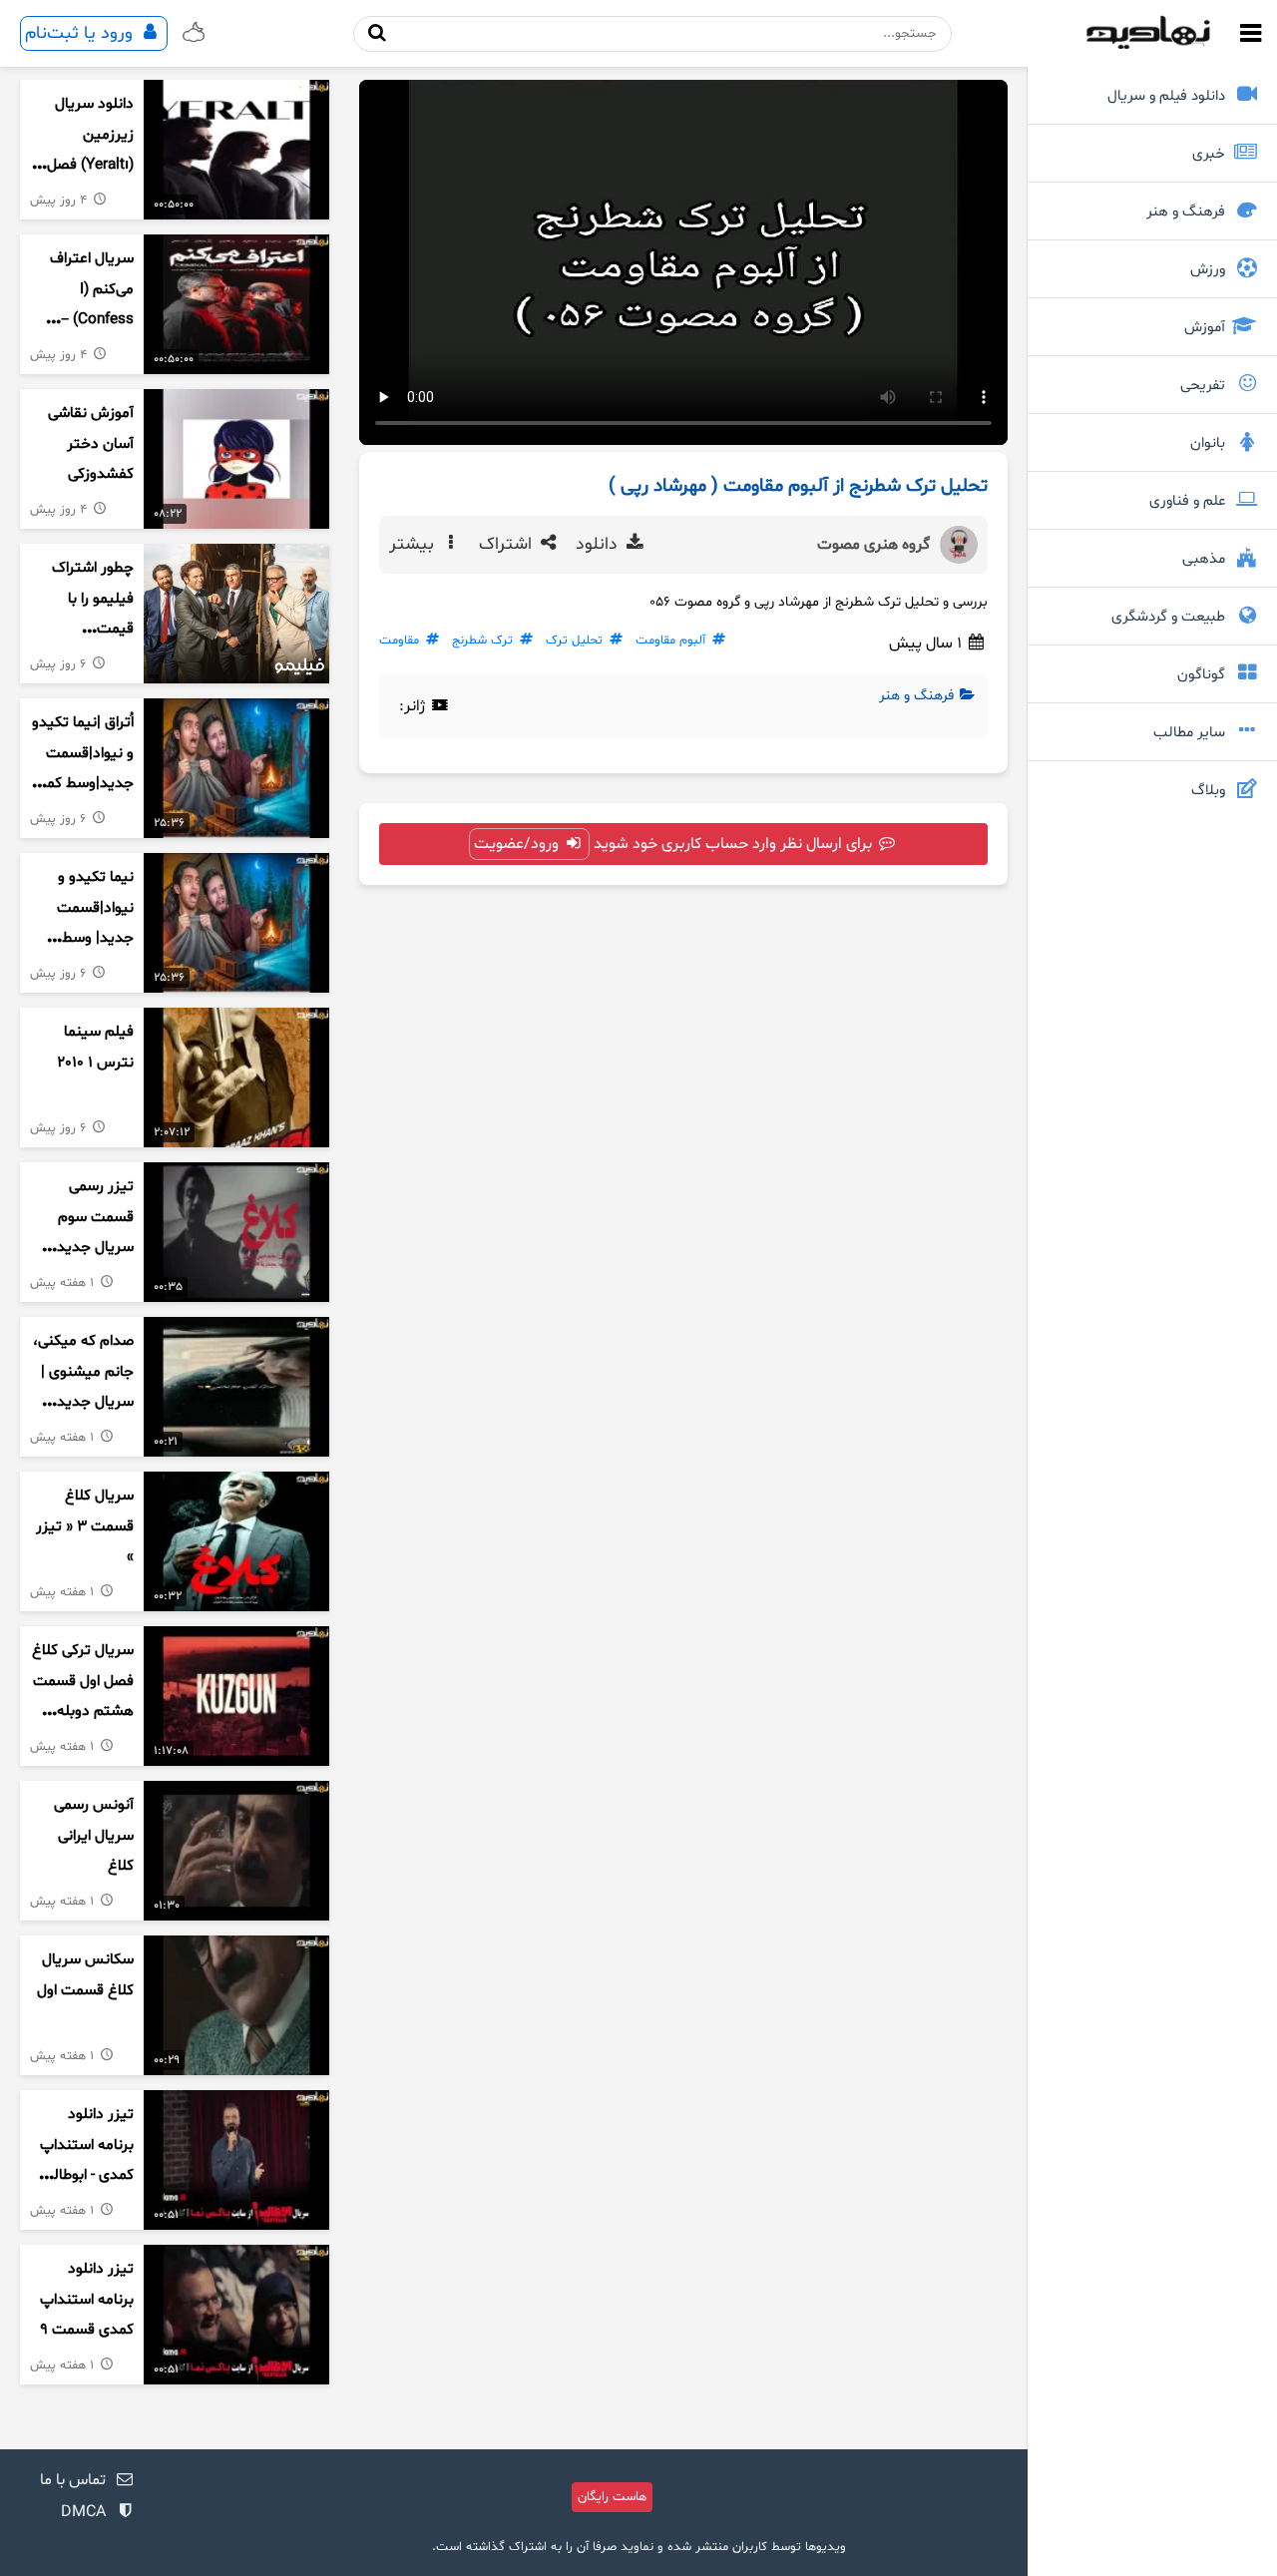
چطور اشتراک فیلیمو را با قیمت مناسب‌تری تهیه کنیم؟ (83, 630)
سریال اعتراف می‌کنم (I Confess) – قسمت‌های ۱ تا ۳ (88, 320)
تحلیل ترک (574, 641)
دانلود (599, 545)
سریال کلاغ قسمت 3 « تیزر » (85, 1526)
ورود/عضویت (518, 844)
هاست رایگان (612, 2497)
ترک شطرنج (482, 641)
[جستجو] (377, 33)
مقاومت (399, 641)
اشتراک (508, 545)
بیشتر (414, 545)
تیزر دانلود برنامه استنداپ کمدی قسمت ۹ (87, 2300)
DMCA (83, 2512)
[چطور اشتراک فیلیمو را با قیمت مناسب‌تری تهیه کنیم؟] (236, 614)
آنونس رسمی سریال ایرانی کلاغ (94, 1836)
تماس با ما (73, 2480)
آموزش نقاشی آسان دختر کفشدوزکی (91, 444)
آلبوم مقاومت (670, 641)
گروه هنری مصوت (873, 545)
